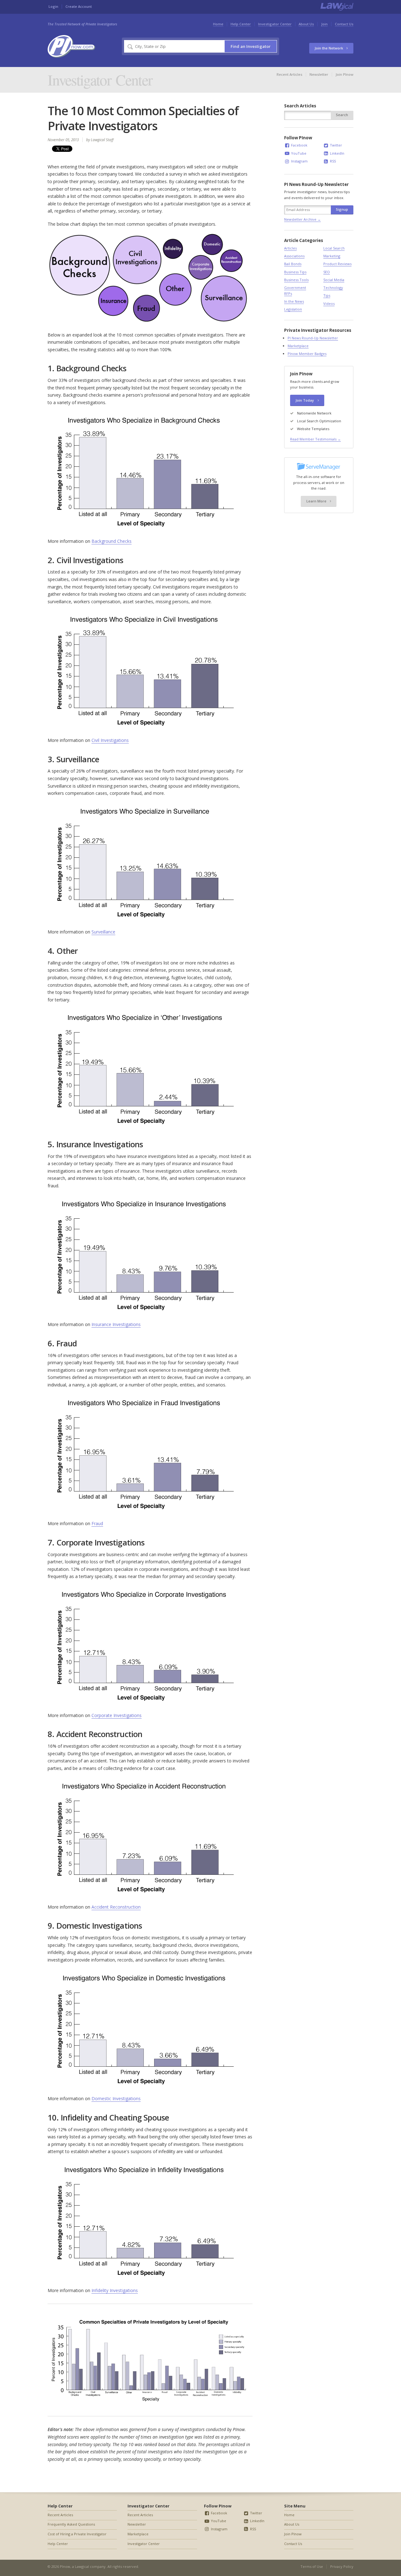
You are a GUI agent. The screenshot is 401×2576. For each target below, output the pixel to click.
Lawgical (82, 2566)
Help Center (241, 24)
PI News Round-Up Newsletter (313, 338)
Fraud (97, 1523)
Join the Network (329, 48)
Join (324, 24)
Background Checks (112, 541)
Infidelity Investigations (115, 2290)
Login (53, 6)
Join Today (305, 400)
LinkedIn (337, 153)
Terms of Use (312, 2566)
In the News (294, 301)
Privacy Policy (342, 2566)
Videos (329, 303)
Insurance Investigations (116, 1324)
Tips (327, 295)
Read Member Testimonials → (315, 439)
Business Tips (295, 272)
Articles (290, 248)
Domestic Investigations (116, 2098)
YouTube (298, 153)
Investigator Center (275, 24)
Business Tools (296, 280)
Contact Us (344, 24)
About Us (306, 24)
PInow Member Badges (307, 354)
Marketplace (298, 346)
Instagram (299, 161)
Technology (333, 288)
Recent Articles (289, 74)
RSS (332, 161)
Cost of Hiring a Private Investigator (77, 2534)
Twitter (336, 145)
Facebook (299, 145)
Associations (294, 256)
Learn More (317, 501)
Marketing (332, 256)
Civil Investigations (110, 740)
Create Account (79, 6)
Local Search (334, 248)
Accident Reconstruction (116, 1907)
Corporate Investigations (117, 1715)
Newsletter (319, 74)
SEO (327, 272)
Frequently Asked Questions (71, 2524)
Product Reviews (337, 264)
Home (218, 24)
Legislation (293, 309)
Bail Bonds (293, 264)
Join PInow (344, 74)
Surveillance (103, 932)
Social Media (334, 280)
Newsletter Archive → (302, 219)
